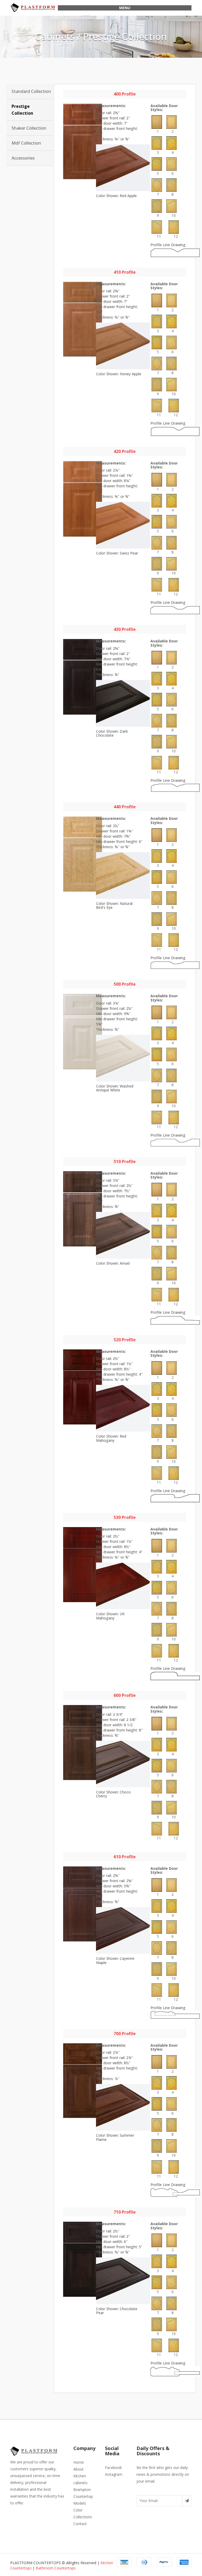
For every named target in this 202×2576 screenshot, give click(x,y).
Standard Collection (31, 91)
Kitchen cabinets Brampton (82, 2483)
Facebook (113, 2467)
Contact (80, 2524)
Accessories (23, 158)
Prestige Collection (22, 110)
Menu (125, 8)
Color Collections (83, 2513)
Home (79, 2462)
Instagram (114, 2474)
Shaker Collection (29, 128)
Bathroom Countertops (56, 2568)
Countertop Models (83, 2500)
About (79, 2469)
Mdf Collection (26, 143)
